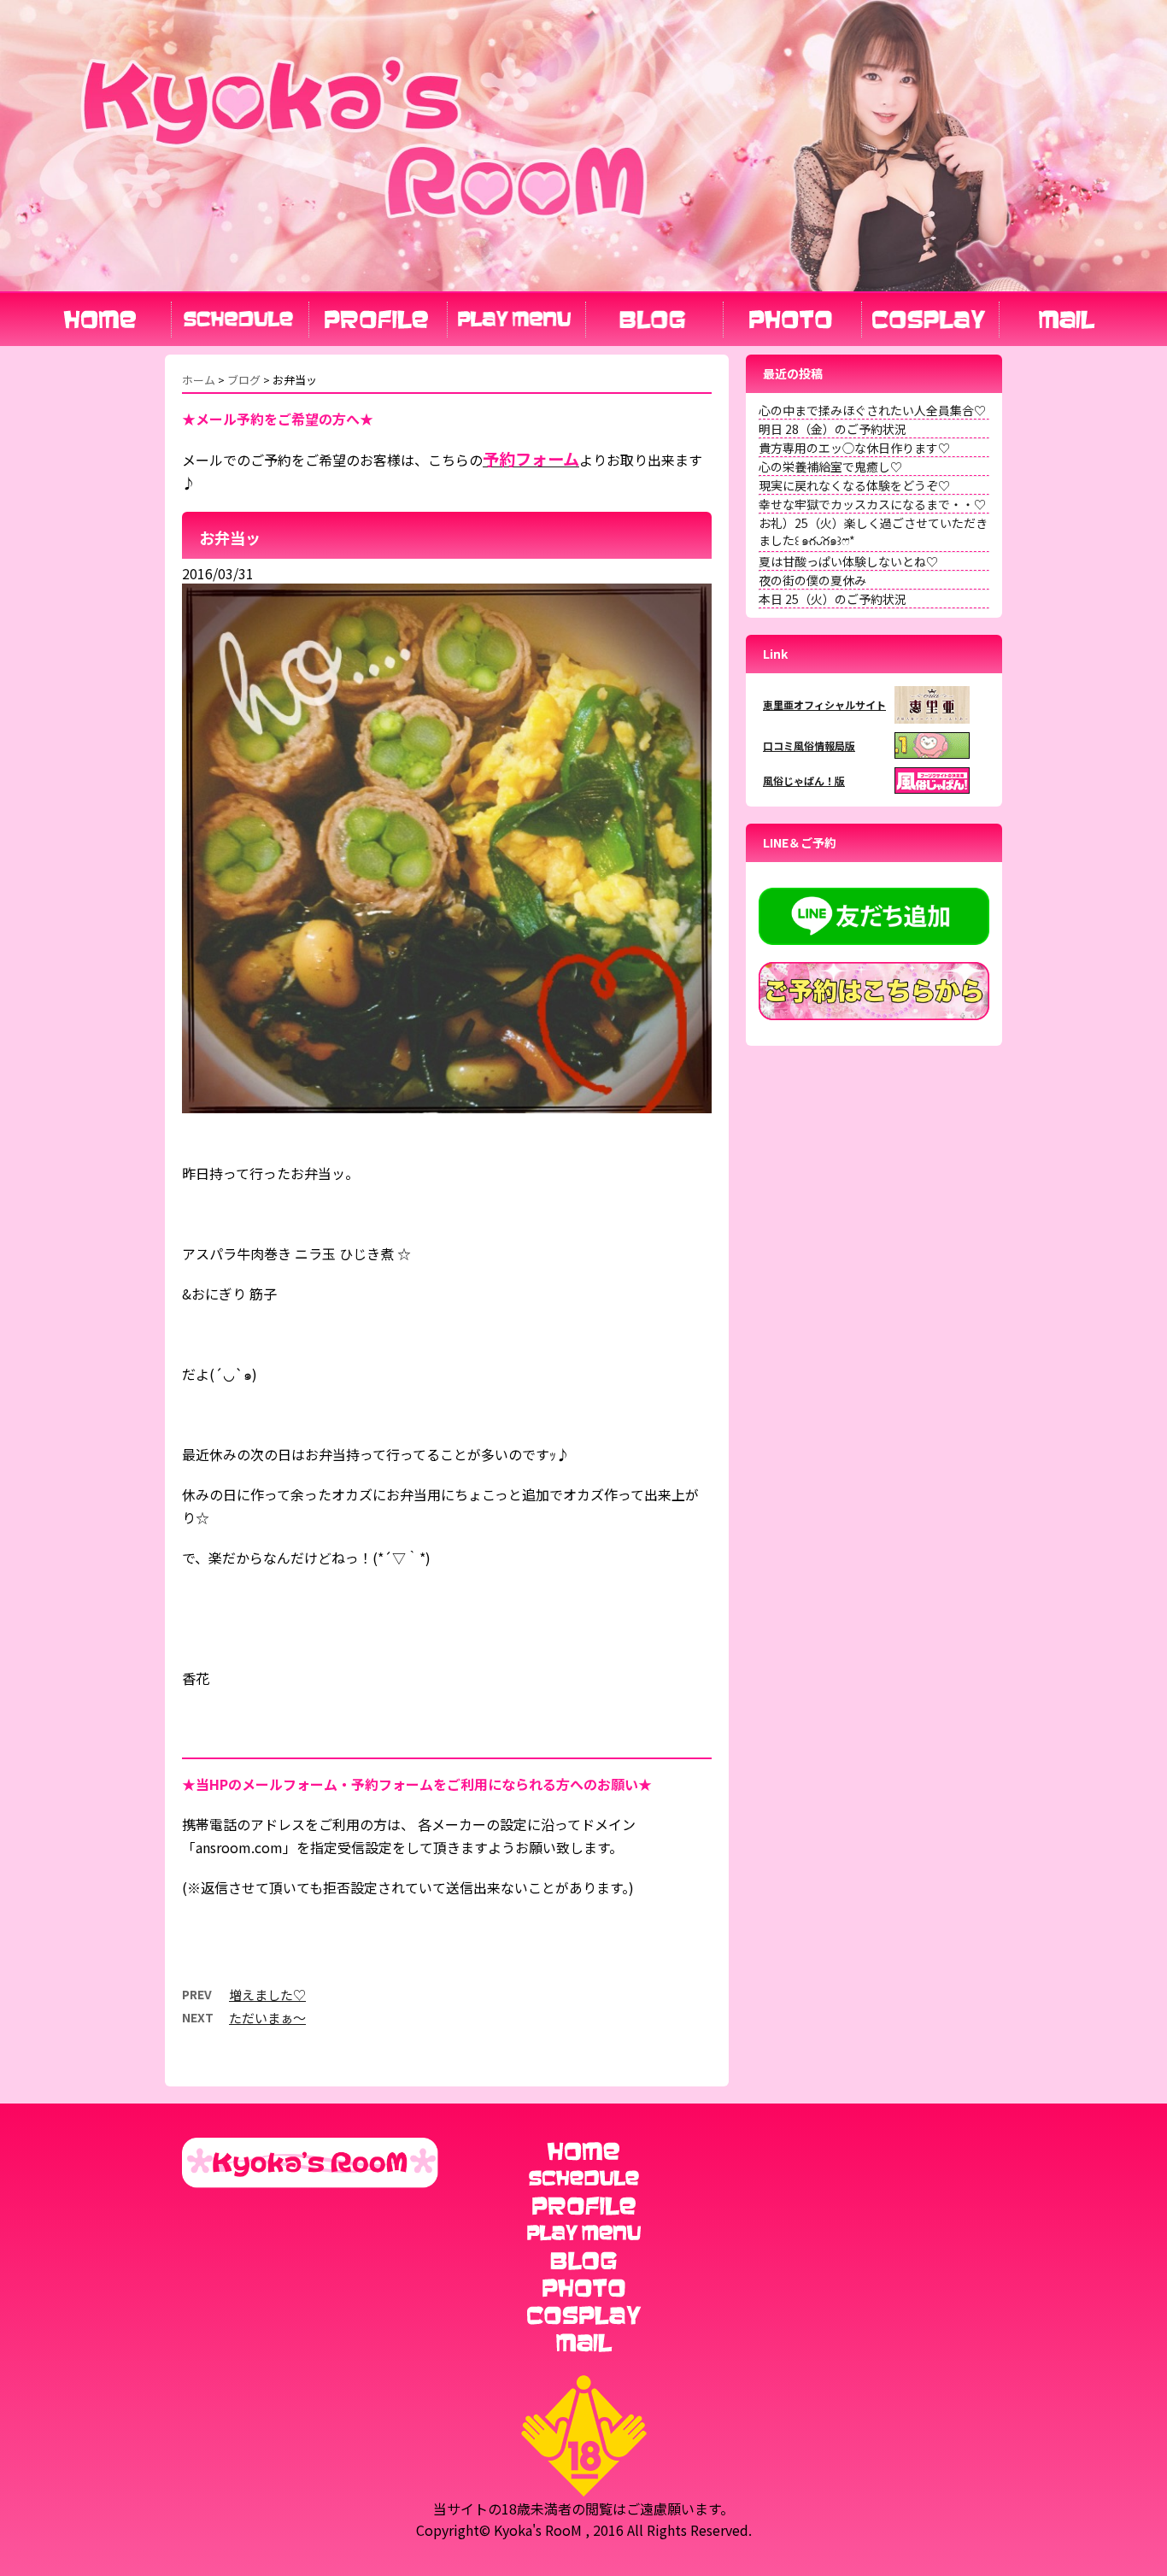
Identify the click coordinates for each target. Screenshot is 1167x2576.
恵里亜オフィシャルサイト (824, 704)
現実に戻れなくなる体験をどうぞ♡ (854, 485)
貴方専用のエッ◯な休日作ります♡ (854, 448)
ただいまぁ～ (267, 2018)
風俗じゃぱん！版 (804, 780)
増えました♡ (267, 1995)
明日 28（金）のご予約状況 (833, 429)
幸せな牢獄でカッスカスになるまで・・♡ (872, 504)
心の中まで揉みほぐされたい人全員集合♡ (872, 410)
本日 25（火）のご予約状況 (833, 599)
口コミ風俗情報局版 (809, 745)
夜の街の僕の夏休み (812, 580)
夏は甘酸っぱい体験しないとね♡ (848, 561)
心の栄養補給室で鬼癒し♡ (830, 466)
